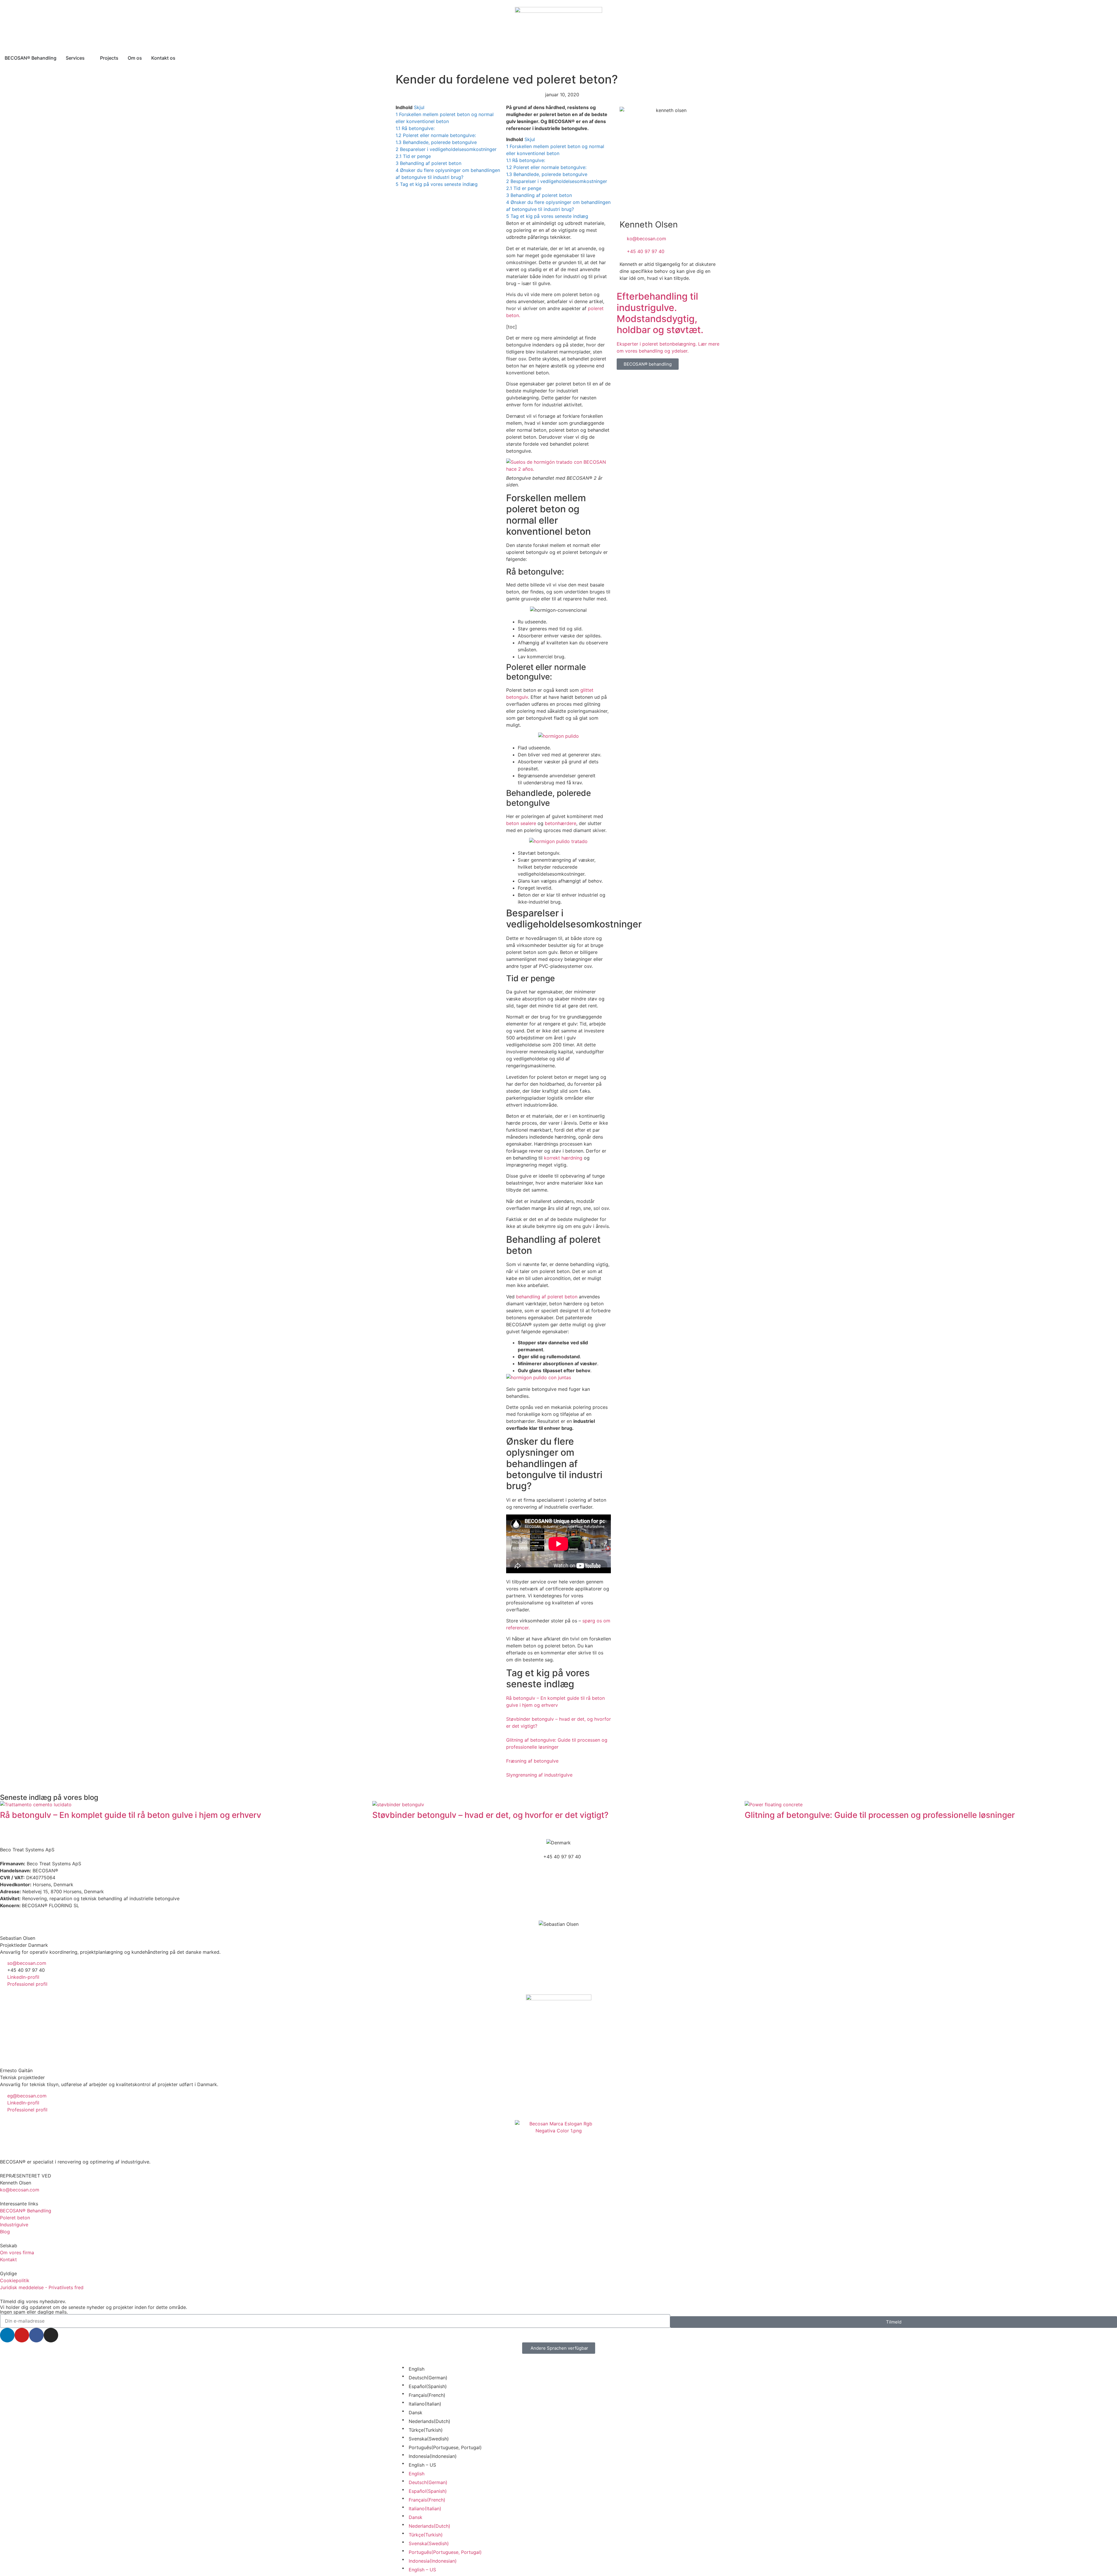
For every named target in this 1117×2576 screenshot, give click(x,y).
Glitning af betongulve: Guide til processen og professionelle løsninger (880, 1815)
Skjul (419, 107)
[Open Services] (88, 58)
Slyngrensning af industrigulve (539, 1775)
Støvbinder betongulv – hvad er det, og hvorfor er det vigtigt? (490, 1815)
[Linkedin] (7, 2335)
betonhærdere (561, 823)
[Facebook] (36, 2335)
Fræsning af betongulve (532, 1761)
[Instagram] (51, 2335)
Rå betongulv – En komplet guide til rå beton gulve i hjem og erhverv (131, 1815)
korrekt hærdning (563, 1158)
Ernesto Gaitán (16, 2070)
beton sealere (521, 823)
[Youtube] (22, 2335)
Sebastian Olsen (18, 1938)
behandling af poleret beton (547, 1297)
